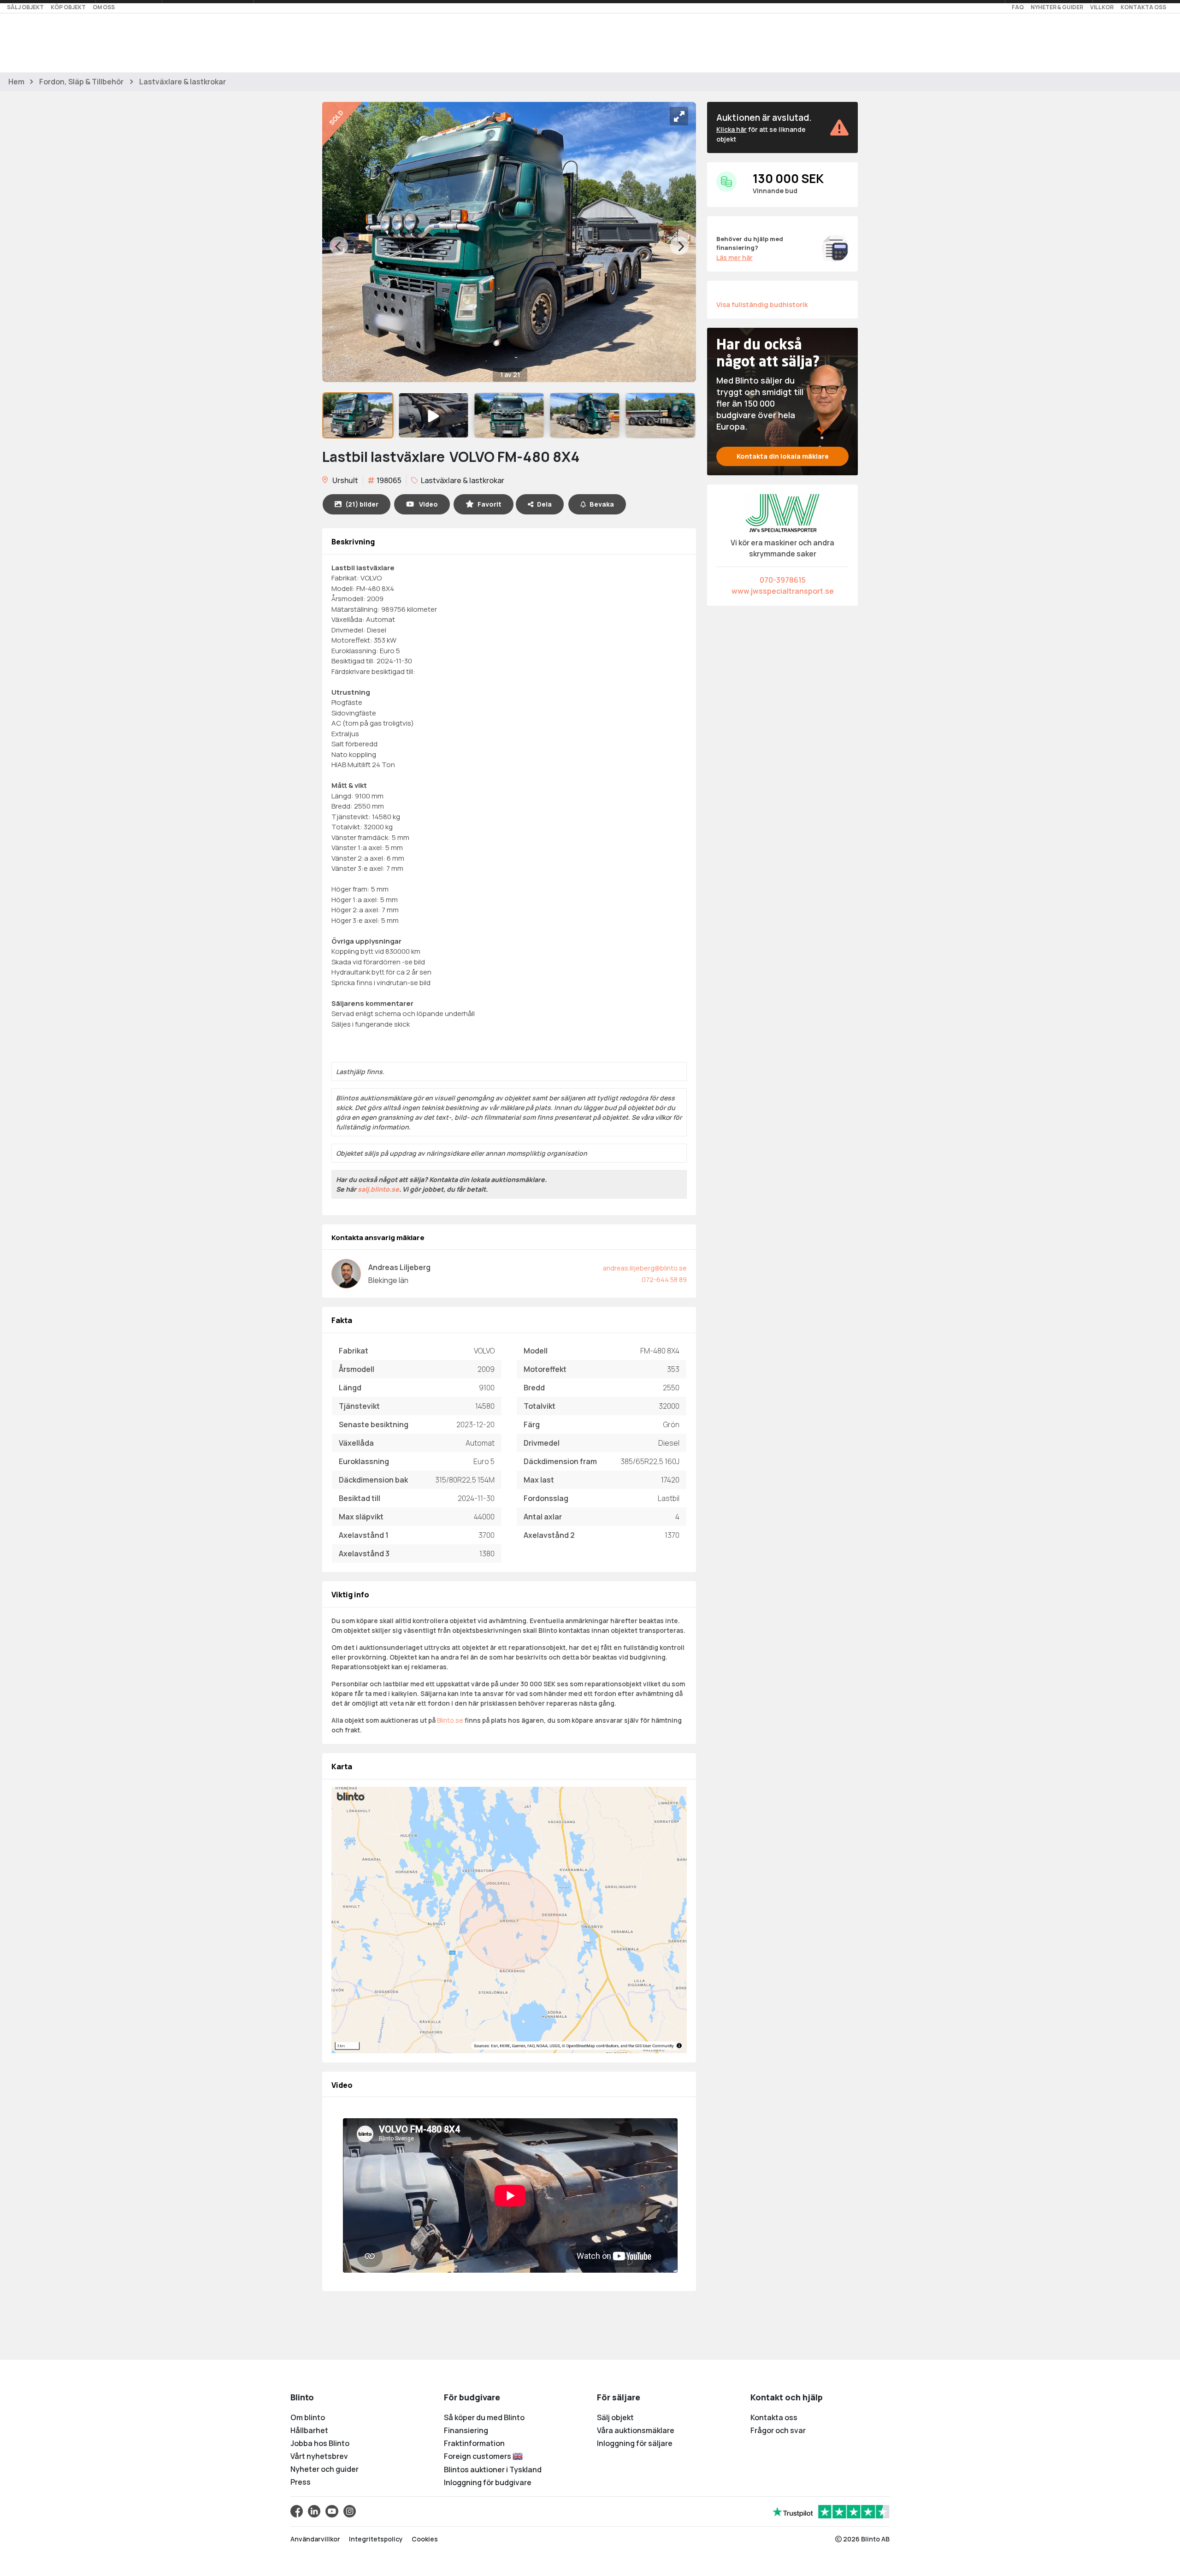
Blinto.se (450, 1720)
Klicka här (732, 129)
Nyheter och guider (324, 2469)
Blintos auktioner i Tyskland (493, 2470)
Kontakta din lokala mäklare (783, 456)
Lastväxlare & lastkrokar (183, 82)
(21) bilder (362, 504)
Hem (16, 82)
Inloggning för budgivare (488, 2482)
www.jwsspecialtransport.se (783, 591)
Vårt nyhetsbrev (319, 2456)
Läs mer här (735, 257)
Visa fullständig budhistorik (762, 304)
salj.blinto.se (378, 1189)
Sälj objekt (25, 7)
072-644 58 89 (664, 1279)
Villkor (1102, 7)
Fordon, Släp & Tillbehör (81, 82)
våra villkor (656, 1117)
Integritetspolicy (376, 2539)
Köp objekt (68, 7)
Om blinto (308, 2417)
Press (301, 2482)
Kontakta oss (1143, 7)
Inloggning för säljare (635, 2443)
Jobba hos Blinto (320, 2443)
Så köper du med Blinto (484, 2417)
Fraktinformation (474, 2443)
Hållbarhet (309, 2430)
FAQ (1018, 7)
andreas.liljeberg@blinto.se (645, 1268)
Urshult (345, 480)
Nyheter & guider (1057, 7)
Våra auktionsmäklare (636, 2430)
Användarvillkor (315, 2539)
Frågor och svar (778, 2430)
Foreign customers (478, 2456)
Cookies (425, 2539)
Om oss (104, 7)
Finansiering (466, 2430)
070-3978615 (783, 580)
